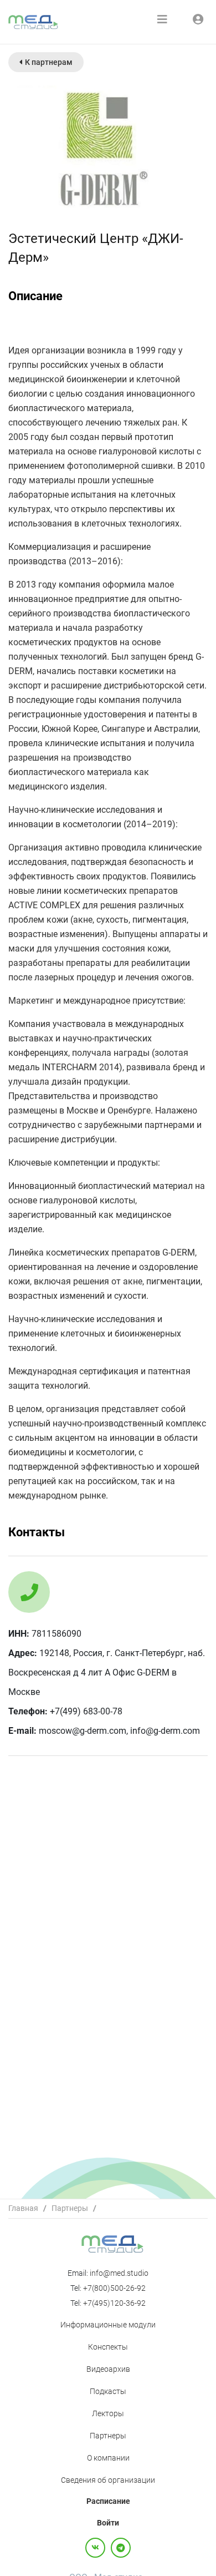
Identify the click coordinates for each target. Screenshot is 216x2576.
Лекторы (108, 2413)
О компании (108, 2458)
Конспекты (108, 2347)
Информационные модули (108, 2325)
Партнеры (70, 2208)
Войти (108, 2523)
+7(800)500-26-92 (114, 2288)
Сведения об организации (108, 2480)
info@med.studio (119, 2273)
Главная (23, 2208)
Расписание (108, 2501)
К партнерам (49, 62)
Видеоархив (108, 2369)
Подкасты (108, 2391)
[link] (23, 2208)
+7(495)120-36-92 (114, 2303)
